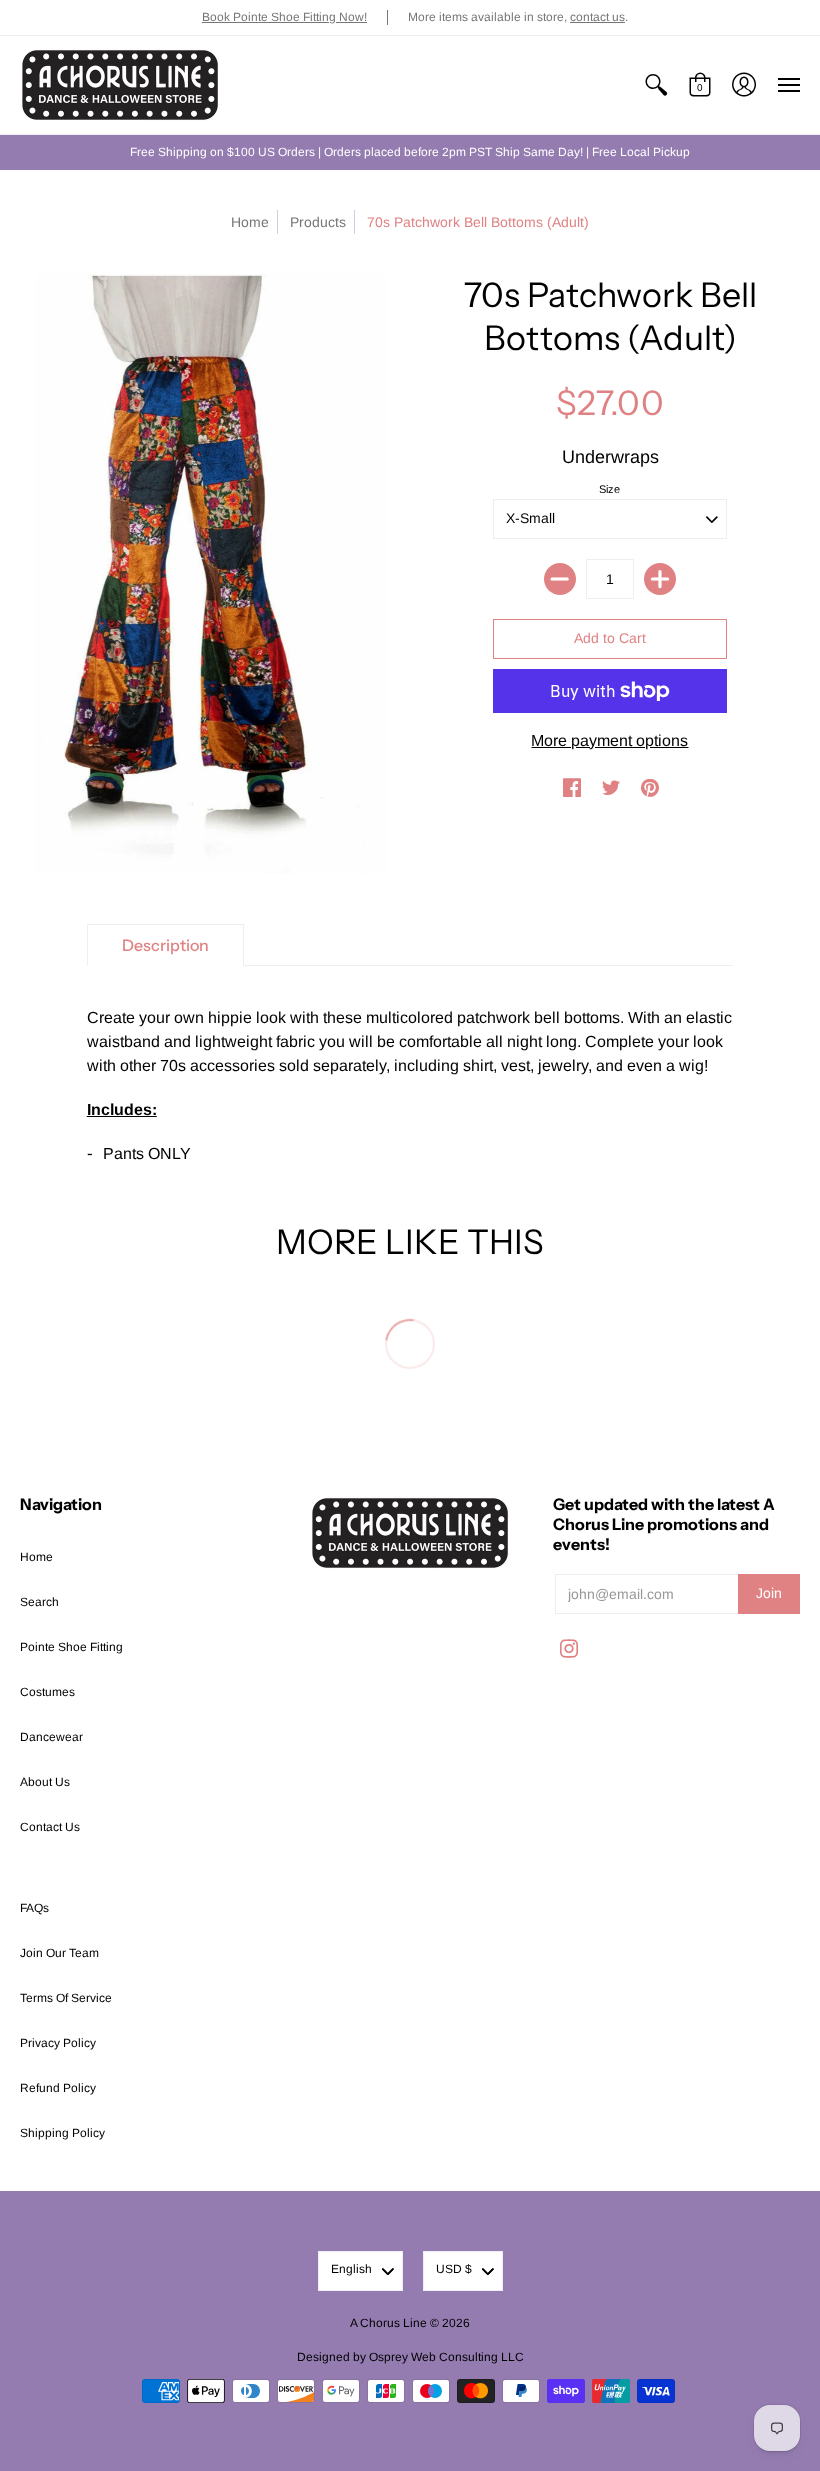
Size (609, 489)
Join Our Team (59, 1953)
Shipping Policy (62, 2133)
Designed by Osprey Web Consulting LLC (410, 2357)
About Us (45, 1782)
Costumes (47, 1692)
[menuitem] (656, 85)
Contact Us (50, 1827)
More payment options (609, 740)
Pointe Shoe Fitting (71, 1647)
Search (39, 1602)
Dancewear (51, 1737)
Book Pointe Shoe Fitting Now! (284, 17)
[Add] (660, 579)
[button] (656, 85)
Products (318, 222)
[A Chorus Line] (120, 85)
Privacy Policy (58, 2043)
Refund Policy (58, 2088)
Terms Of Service (66, 1998)
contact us (597, 17)
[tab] (165, 945)
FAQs (34, 1908)
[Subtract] (560, 579)
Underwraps (610, 457)
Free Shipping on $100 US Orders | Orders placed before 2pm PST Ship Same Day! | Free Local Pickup (410, 152)
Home (250, 222)
